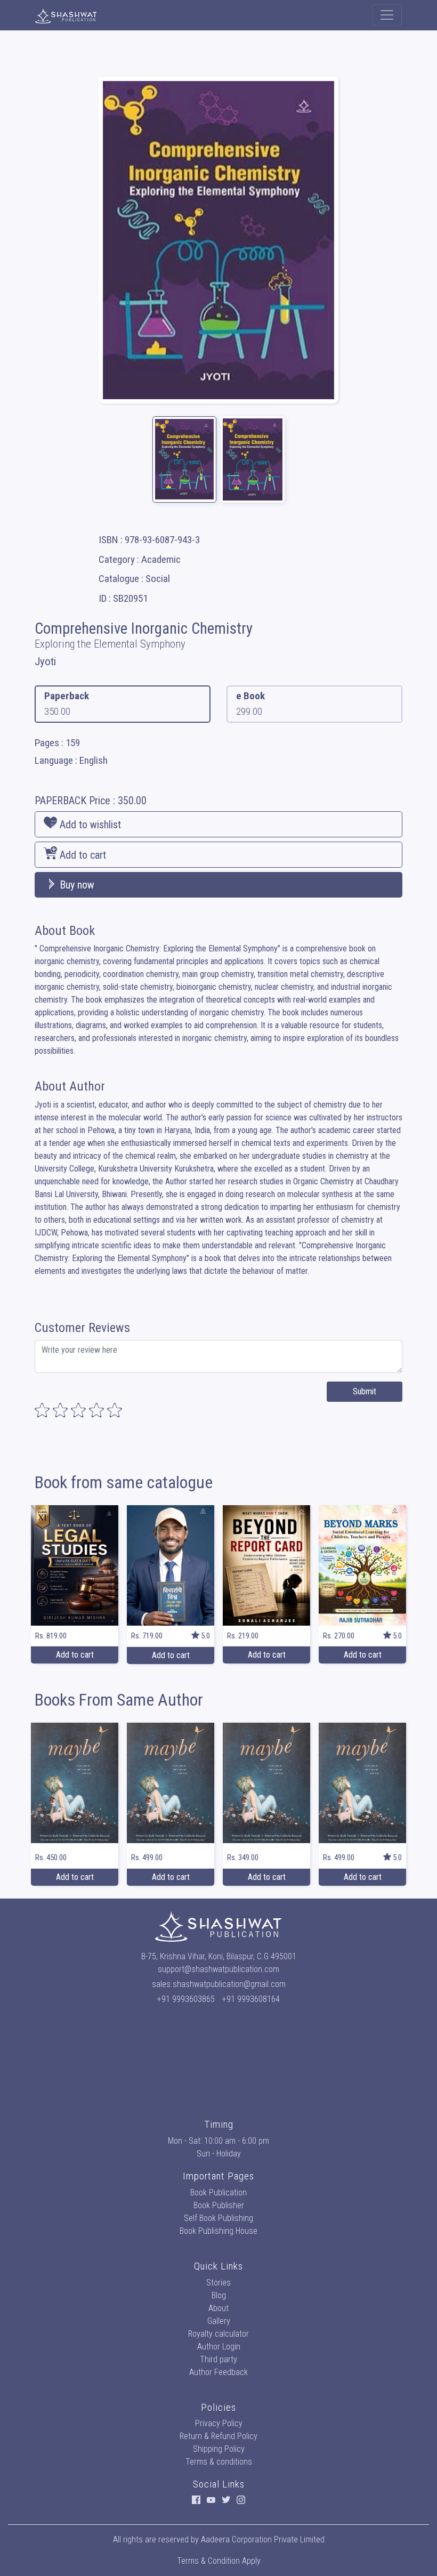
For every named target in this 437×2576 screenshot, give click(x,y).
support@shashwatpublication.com (218, 1969)
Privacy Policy (219, 2423)
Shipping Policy (219, 2449)
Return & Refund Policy (218, 2436)
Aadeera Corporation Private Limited (263, 2539)
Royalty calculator (218, 2334)
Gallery (219, 2321)
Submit (365, 1391)
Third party (218, 2359)
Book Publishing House (218, 2231)
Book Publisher (219, 2205)
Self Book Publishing (218, 2218)
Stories (218, 2283)
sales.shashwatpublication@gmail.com (219, 1984)
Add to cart (82, 855)
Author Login (219, 2347)
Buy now (76, 885)
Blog (219, 2295)
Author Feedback (218, 2372)
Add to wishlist (89, 825)
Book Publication (218, 2193)
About (218, 2308)
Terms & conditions (219, 2462)
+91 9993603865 (186, 1999)
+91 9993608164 (251, 1999)
